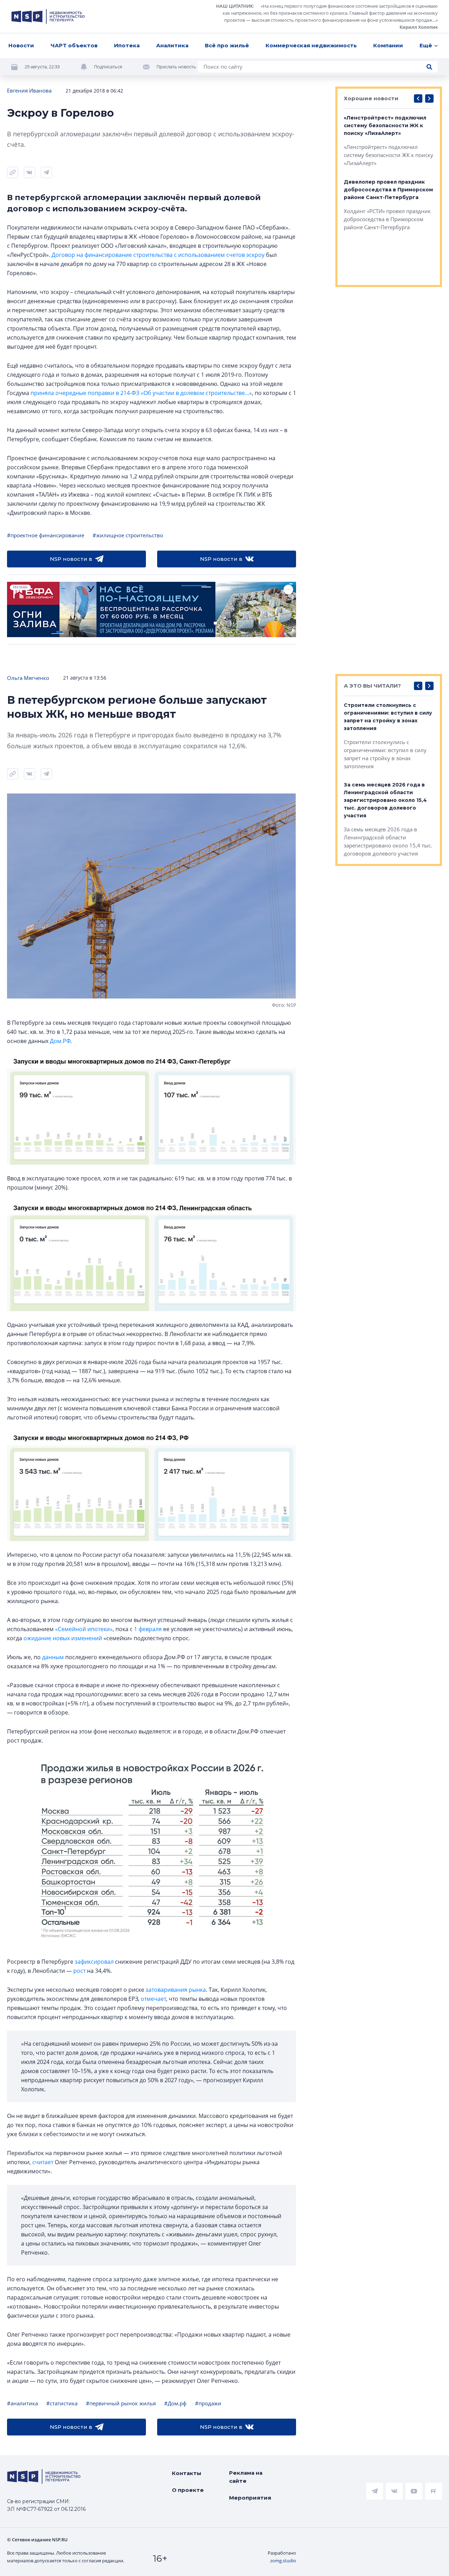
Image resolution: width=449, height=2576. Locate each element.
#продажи (208, 2403)
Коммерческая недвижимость (311, 45)
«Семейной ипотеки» (84, 1629)
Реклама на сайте (246, 2477)
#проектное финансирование (46, 535)
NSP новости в (71, 559)
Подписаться (108, 67)
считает (43, 2162)
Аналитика (172, 45)
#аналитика (22, 2403)
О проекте (188, 2490)
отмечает (153, 1999)
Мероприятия (250, 2498)
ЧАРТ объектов (74, 45)
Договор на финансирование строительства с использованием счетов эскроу (158, 255)
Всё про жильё (227, 45)
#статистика (62, 2403)
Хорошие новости (371, 98)
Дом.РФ (60, 1041)
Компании (388, 45)
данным (53, 1657)
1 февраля (148, 1629)
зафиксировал (94, 1962)
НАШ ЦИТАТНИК (234, 6)
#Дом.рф (175, 2403)
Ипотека (127, 45)
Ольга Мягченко (28, 678)
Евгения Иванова (29, 90)
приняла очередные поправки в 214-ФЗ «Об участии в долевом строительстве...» (141, 393)
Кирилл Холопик (419, 27)
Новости (21, 45)
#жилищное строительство (128, 535)
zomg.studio (283, 2561)
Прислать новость (176, 67)
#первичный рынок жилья (121, 2403)
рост (79, 1971)
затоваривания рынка (176, 1990)
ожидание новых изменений (63, 1638)
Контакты (187, 2473)
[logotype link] (48, 16)
